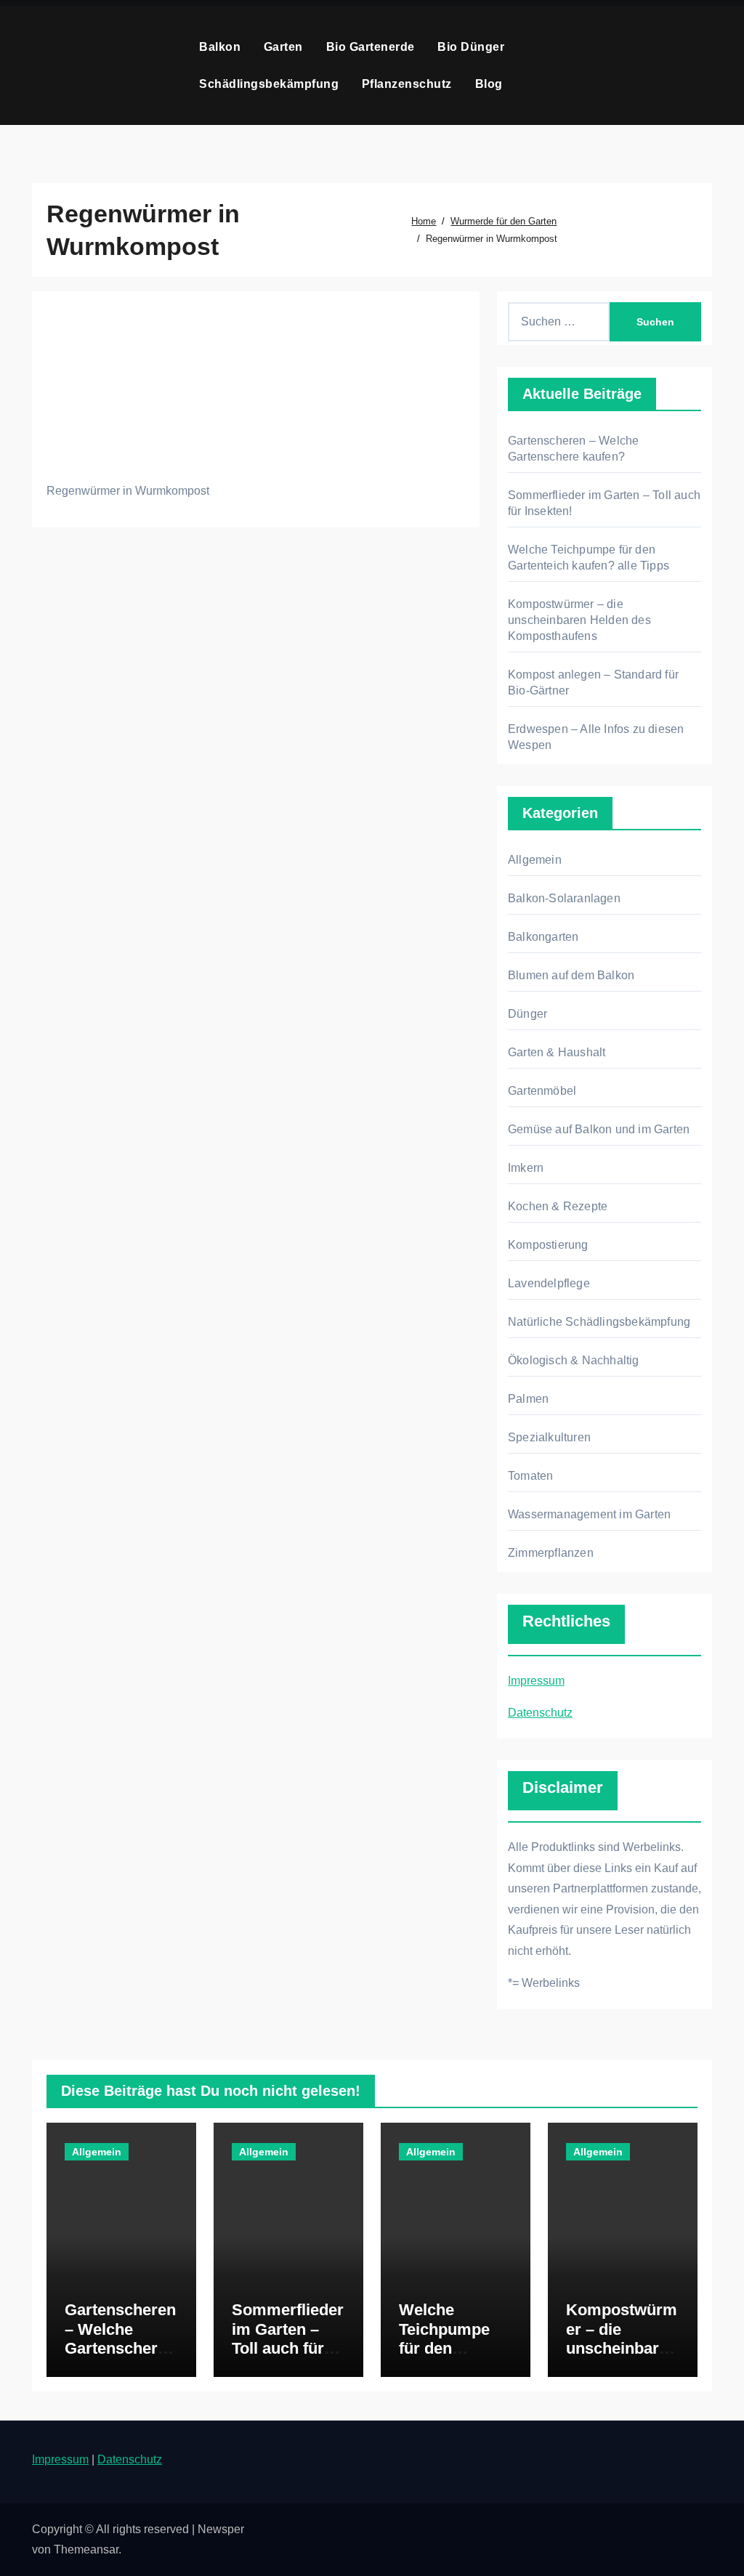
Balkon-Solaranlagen (564, 898)
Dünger (527, 1014)
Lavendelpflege (549, 1283)
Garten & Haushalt (557, 1052)
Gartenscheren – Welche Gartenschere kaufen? (120, 2338)
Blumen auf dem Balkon (571, 975)
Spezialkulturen (549, 1437)
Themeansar (86, 2549)
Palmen (528, 1399)
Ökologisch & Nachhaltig (574, 1360)
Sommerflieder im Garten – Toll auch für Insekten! (288, 2338)
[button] (707, 65)
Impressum (536, 1681)
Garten (285, 47)
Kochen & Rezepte (558, 1206)
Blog (489, 84)
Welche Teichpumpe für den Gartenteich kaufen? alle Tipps (444, 2358)
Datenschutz (540, 1713)
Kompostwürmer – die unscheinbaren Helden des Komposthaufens (579, 620)
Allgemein (535, 860)
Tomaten (530, 1476)
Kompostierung (548, 1245)
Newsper (221, 2529)
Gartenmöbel (542, 1091)
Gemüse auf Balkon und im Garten (599, 1129)
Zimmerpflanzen (551, 1553)
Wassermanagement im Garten (589, 1514)
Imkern (526, 1168)
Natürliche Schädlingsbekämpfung (599, 1322)
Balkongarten (543, 937)
